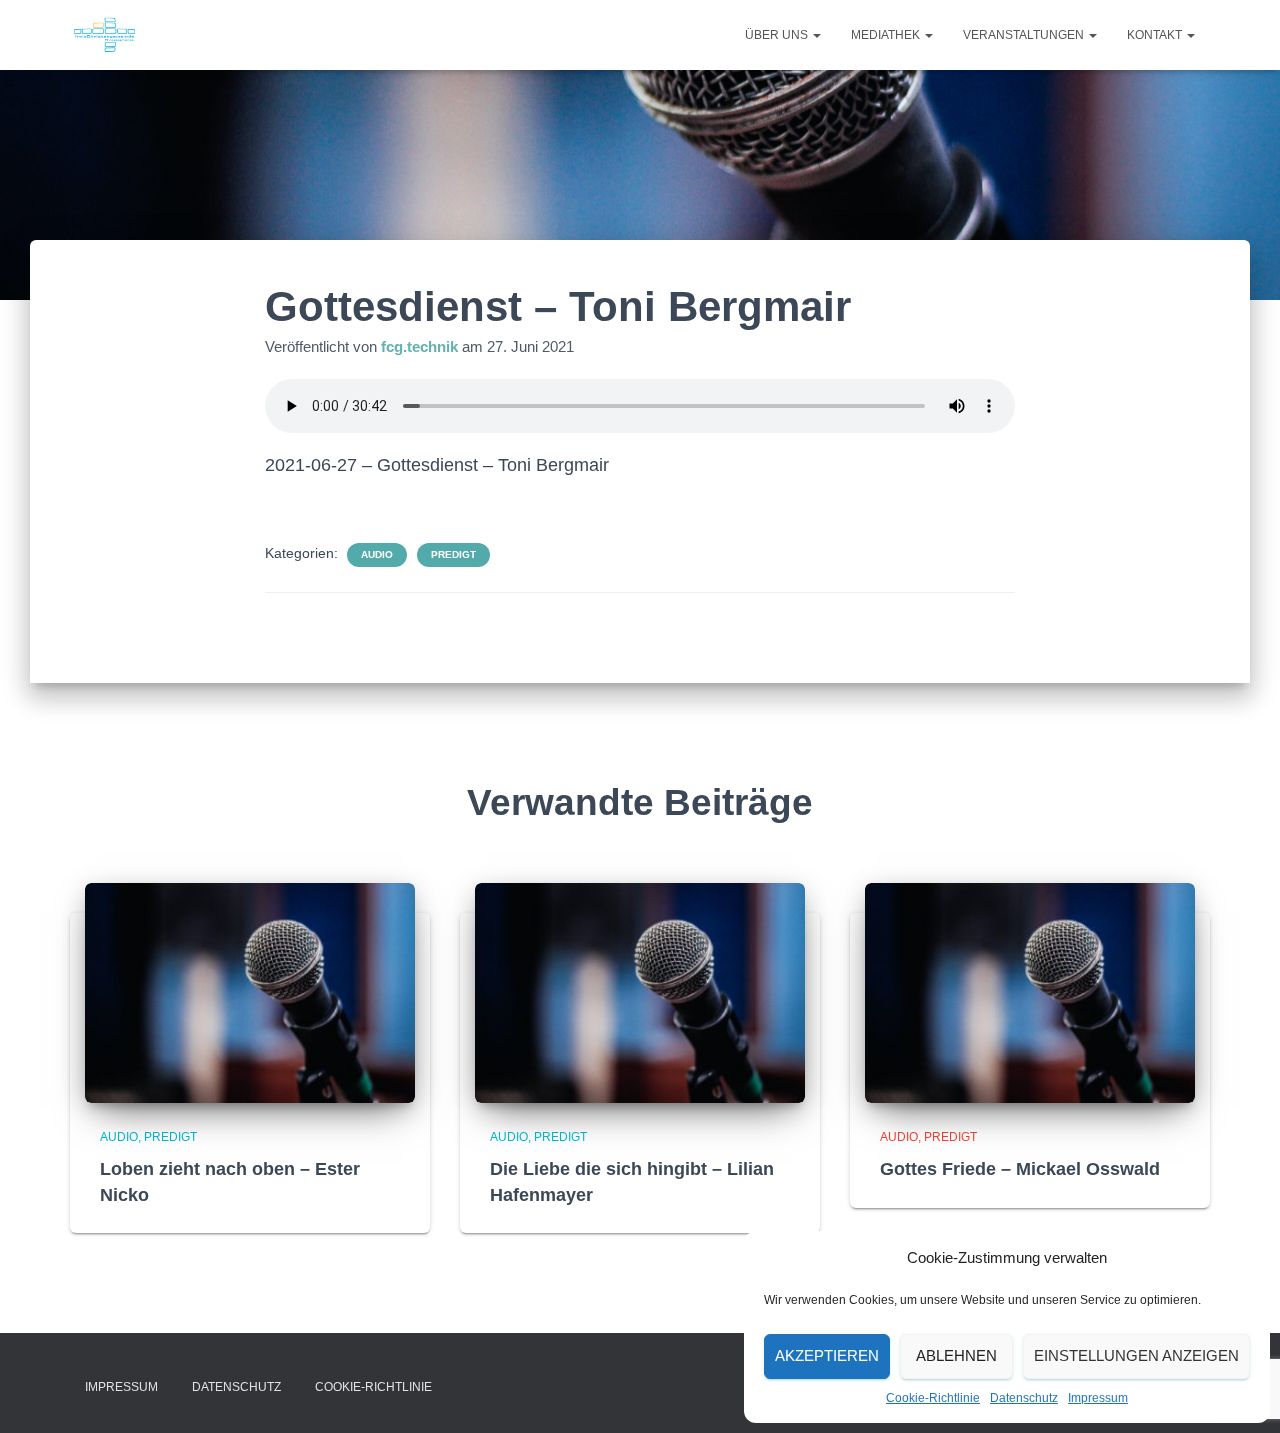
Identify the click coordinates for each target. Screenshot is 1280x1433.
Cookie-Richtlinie (933, 1398)
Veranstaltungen (1025, 35)
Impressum (1098, 1398)
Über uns (778, 35)
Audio (377, 554)
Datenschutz (1024, 1398)
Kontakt (1156, 35)
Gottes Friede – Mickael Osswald (1020, 1169)
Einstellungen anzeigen (1136, 1355)
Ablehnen (956, 1355)
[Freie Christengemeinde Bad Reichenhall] (104, 35)
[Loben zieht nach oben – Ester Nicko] (250, 992)
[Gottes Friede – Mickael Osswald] (1030, 992)
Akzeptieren (827, 1355)
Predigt (453, 554)
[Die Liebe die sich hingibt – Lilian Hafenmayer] (640, 992)
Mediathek (887, 35)
